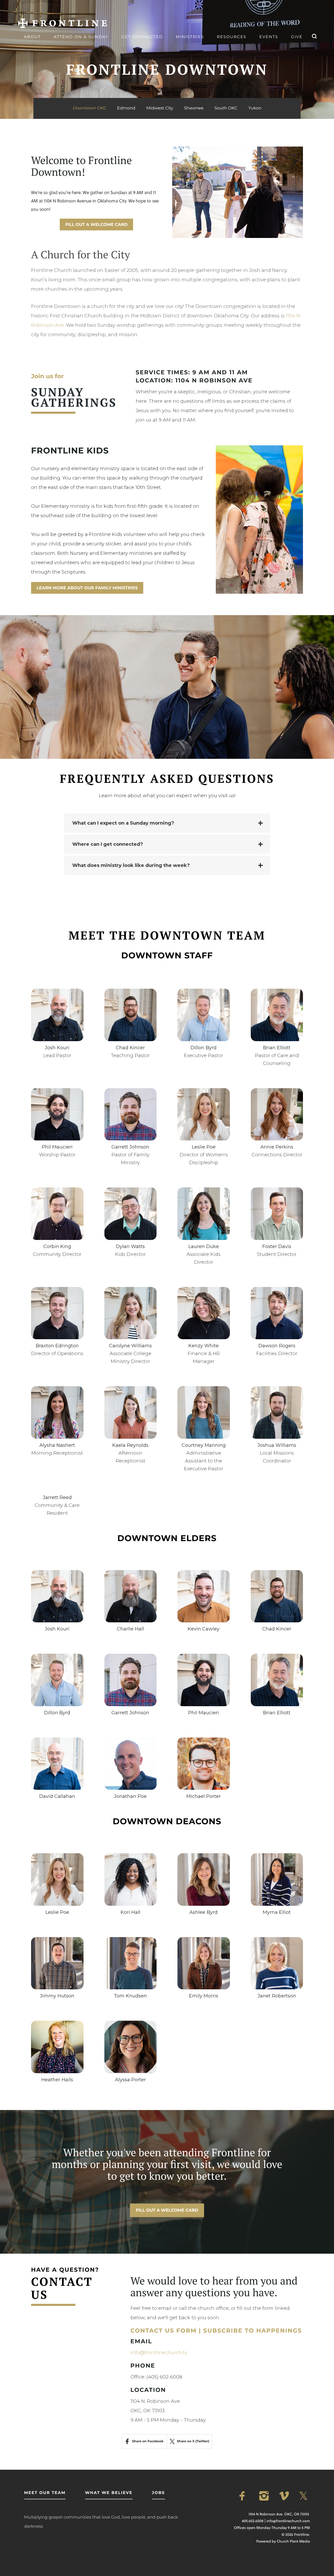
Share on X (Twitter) (193, 2441)
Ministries (190, 37)
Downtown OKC (89, 108)
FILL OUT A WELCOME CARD (96, 225)
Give (297, 37)
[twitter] (305, 2496)
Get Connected (142, 37)
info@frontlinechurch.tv (159, 2353)
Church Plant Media (293, 2541)
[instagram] (265, 2496)
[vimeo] (285, 2496)
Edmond (126, 108)
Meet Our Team (45, 2493)
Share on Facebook (148, 2441)
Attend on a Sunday (81, 37)
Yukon (255, 108)
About (32, 37)
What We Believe (109, 2493)
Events (269, 37)
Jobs (158, 2493)
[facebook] (245, 2496)
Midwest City (160, 108)
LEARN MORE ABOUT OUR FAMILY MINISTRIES (87, 588)
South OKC (226, 108)
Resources (232, 37)
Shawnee (194, 108)
